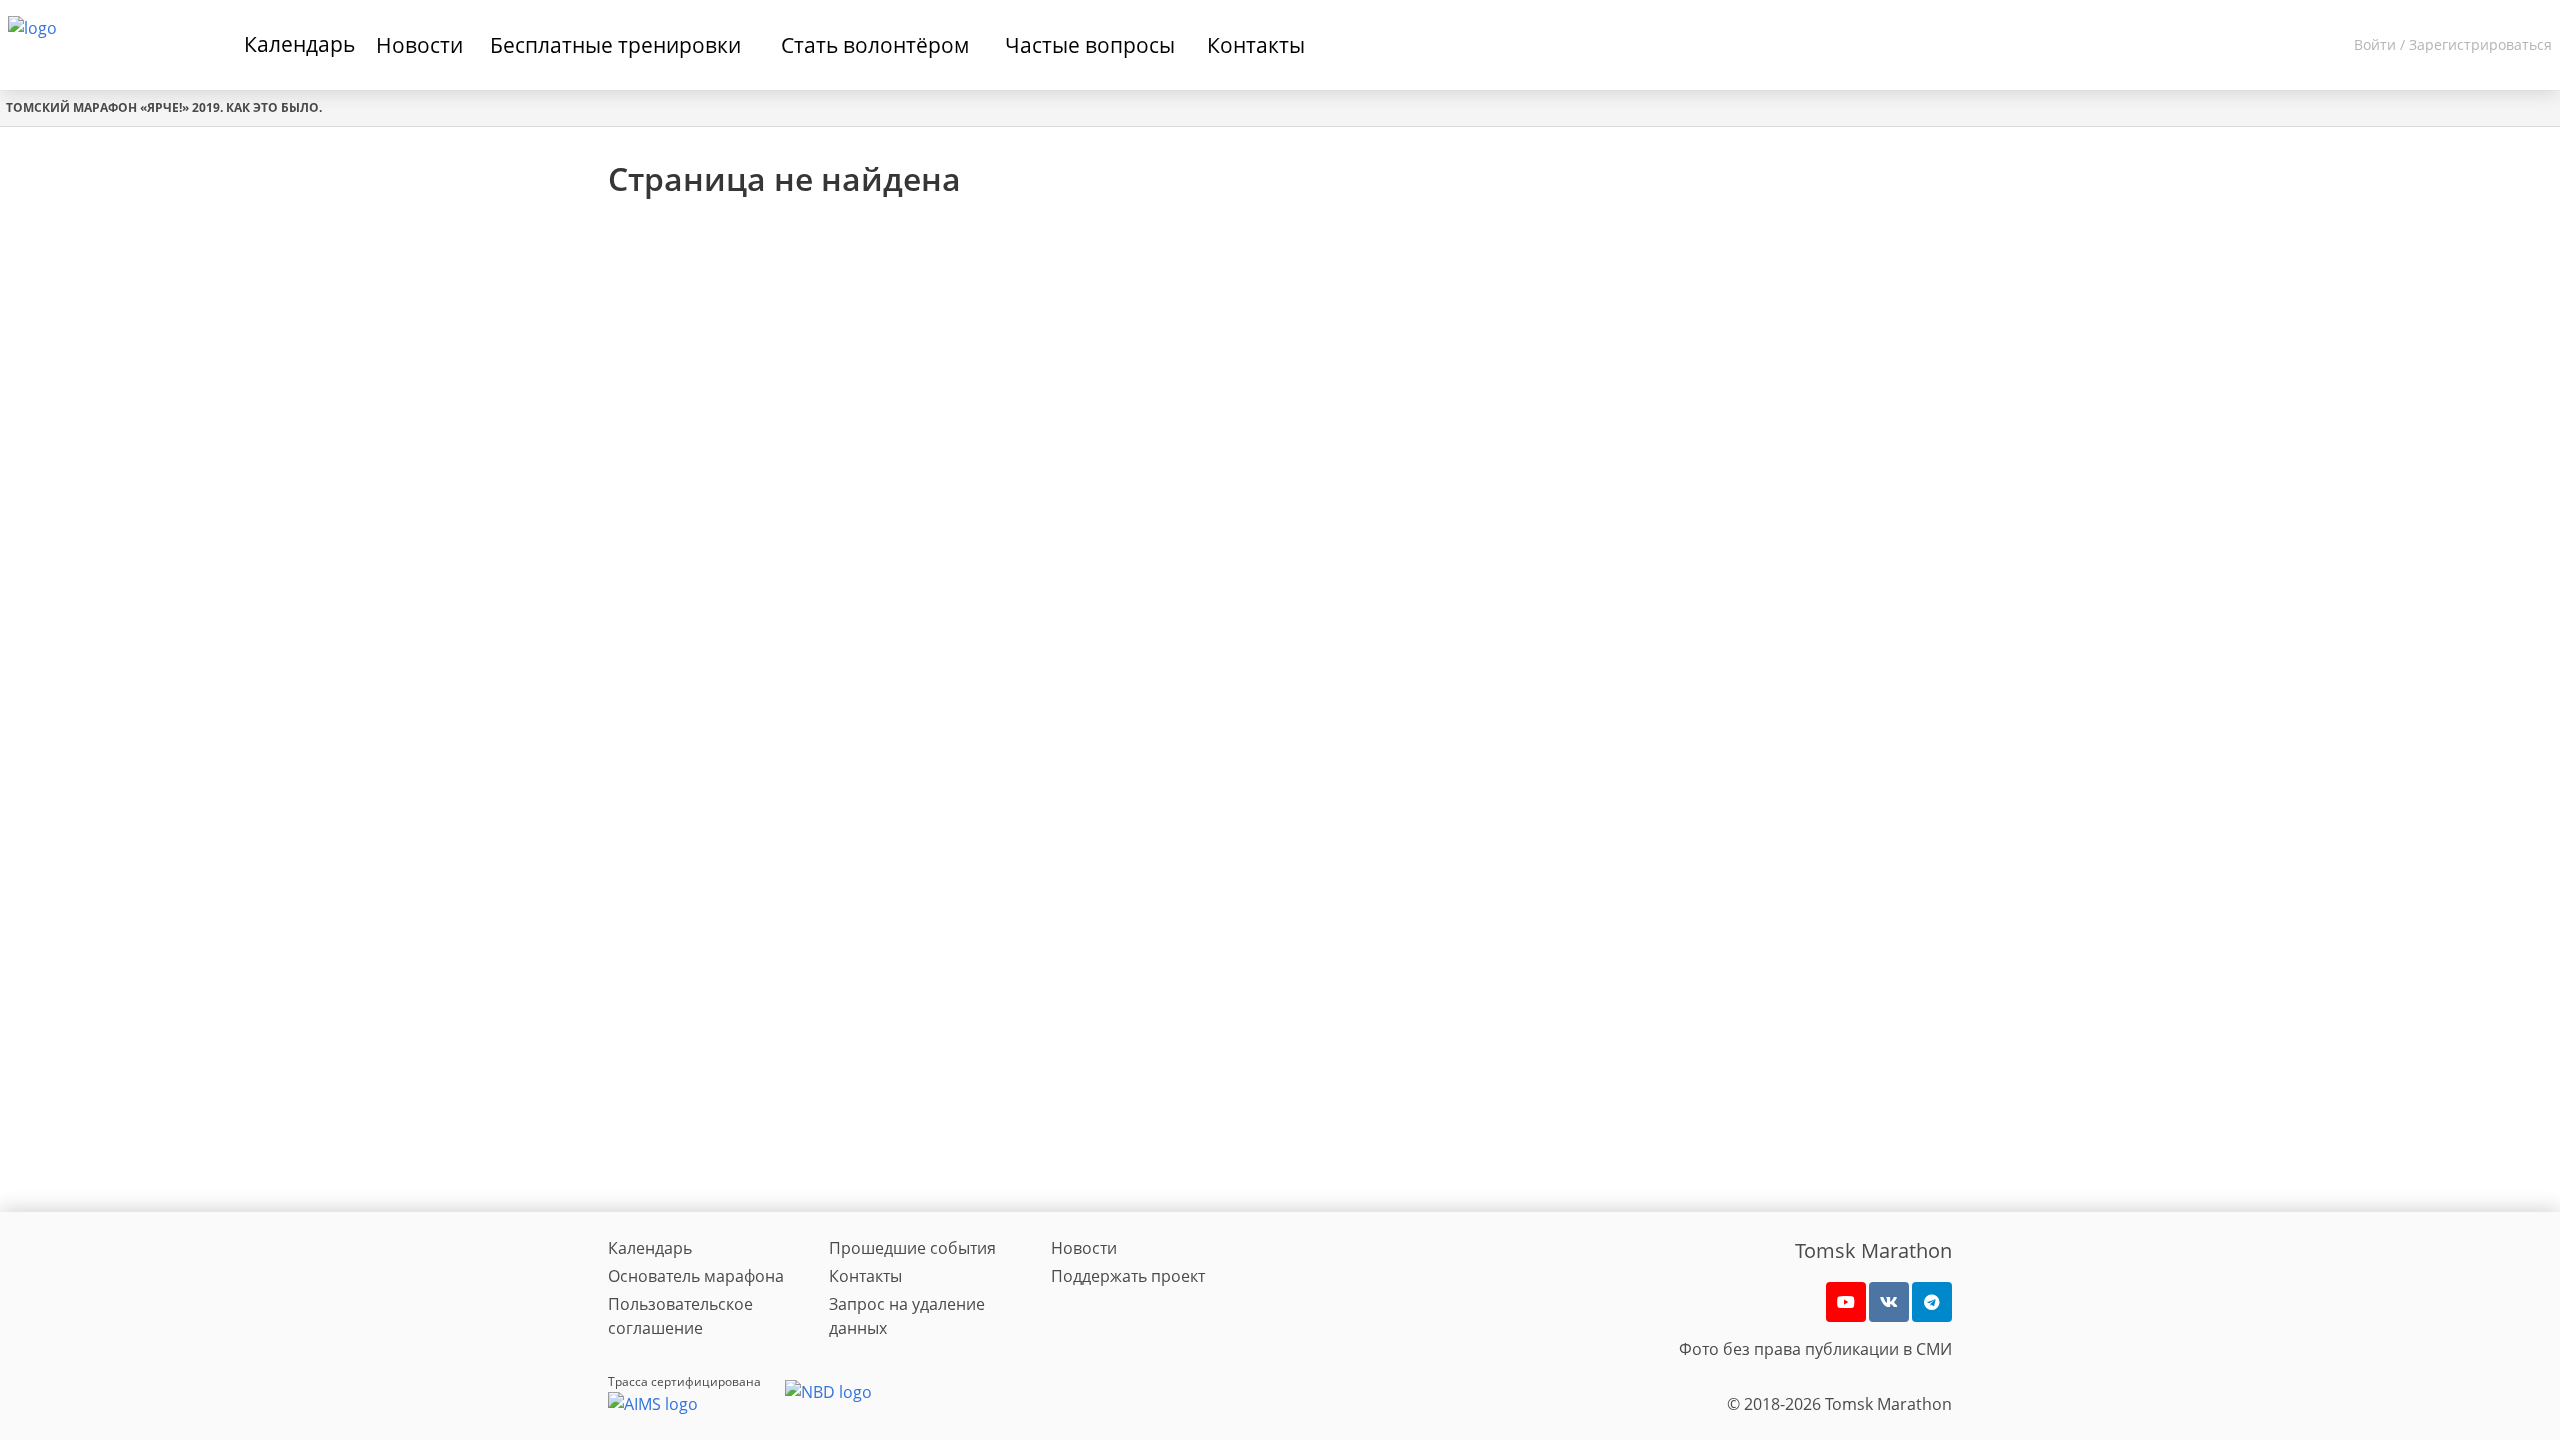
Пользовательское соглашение (680, 1316)
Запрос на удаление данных (907, 1316)
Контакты (865, 1276)
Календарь (299, 44)
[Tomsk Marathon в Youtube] (1846, 1302)
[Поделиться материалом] (1932, 1302)
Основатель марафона (696, 1276)
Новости (1084, 1248)
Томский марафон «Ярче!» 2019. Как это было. (164, 107)
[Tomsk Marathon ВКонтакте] (1889, 1302)
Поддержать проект (1128, 1276)
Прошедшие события (912, 1248)
